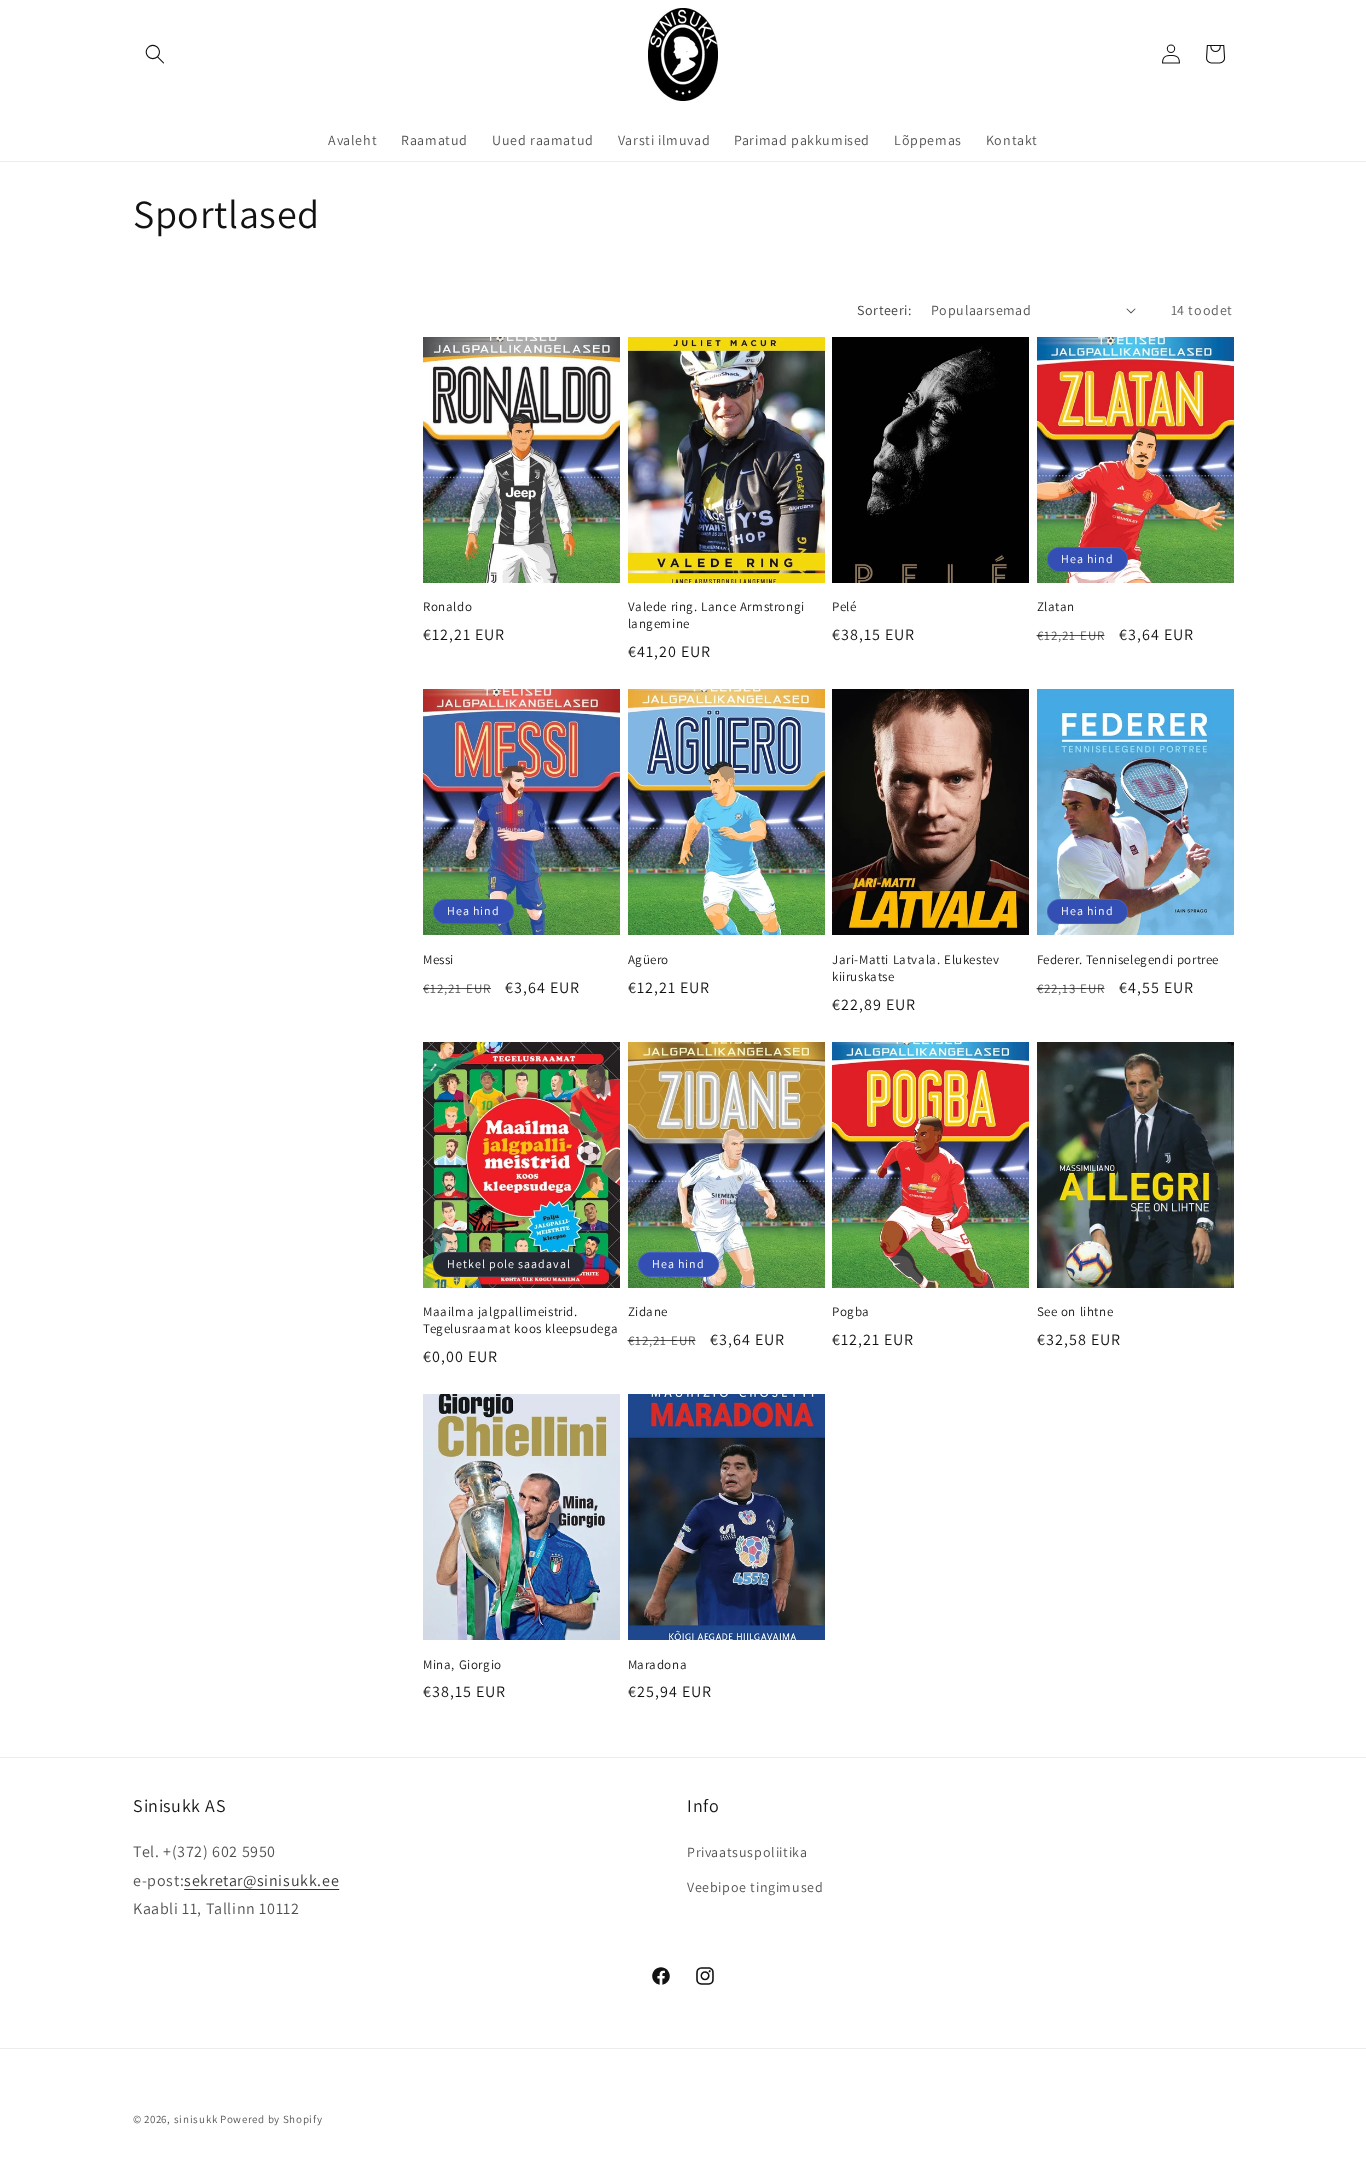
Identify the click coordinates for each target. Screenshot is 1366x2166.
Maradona (658, 1665)
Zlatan (1056, 607)
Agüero (649, 960)
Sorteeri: (884, 310)
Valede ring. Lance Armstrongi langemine (716, 615)
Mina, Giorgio (462, 1665)
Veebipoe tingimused (755, 1887)
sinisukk (196, 2119)
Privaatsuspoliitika (747, 1852)
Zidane (648, 1312)
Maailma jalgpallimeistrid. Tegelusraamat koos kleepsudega (521, 1320)
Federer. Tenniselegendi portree (1128, 960)
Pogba (851, 1312)
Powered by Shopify (271, 2119)
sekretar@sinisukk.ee (261, 1880)
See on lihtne (1075, 1312)
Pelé (844, 607)
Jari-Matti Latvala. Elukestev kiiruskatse (915, 968)
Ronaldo (447, 607)
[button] (155, 54)
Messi (438, 960)
